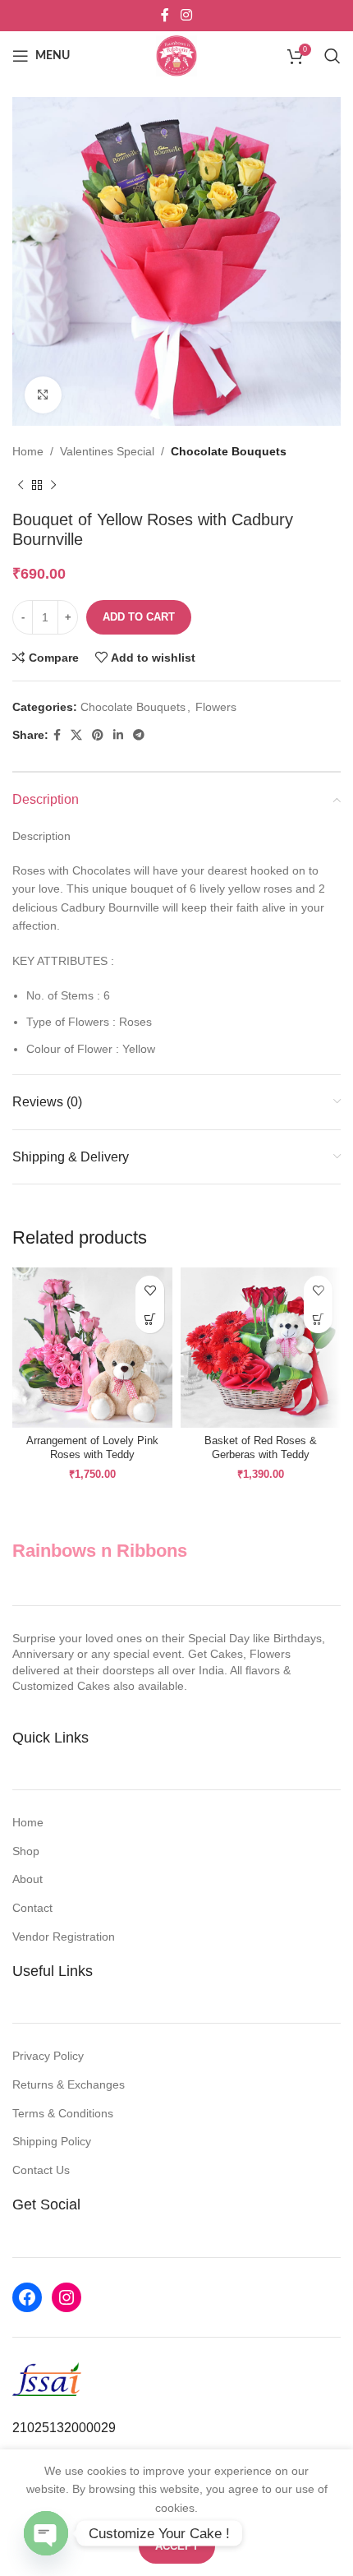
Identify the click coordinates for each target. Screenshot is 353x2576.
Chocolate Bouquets (229, 451)
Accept (177, 2546)
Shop (26, 1851)
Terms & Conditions (63, 2113)
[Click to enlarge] (43, 395)
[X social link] (76, 735)
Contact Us (41, 2170)
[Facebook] (27, 2297)
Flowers (216, 707)
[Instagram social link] (186, 15)
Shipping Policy (52, 2141)
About (28, 1879)
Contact (32, 1908)
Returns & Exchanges (69, 2084)
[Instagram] (66, 2297)
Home (28, 451)
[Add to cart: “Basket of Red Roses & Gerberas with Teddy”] (318, 1319)
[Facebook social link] (165, 15)
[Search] (332, 56)
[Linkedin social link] (118, 735)
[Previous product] (21, 485)
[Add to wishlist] (150, 1290)
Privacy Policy (48, 2056)
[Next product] (53, 485)
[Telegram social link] (139, 735)
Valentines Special (107, 451)
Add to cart (139, 617)
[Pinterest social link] (98, 735)
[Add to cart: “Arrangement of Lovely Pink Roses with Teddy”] (150, 1319)
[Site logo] (176, 55)
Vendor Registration (64, 1937)
